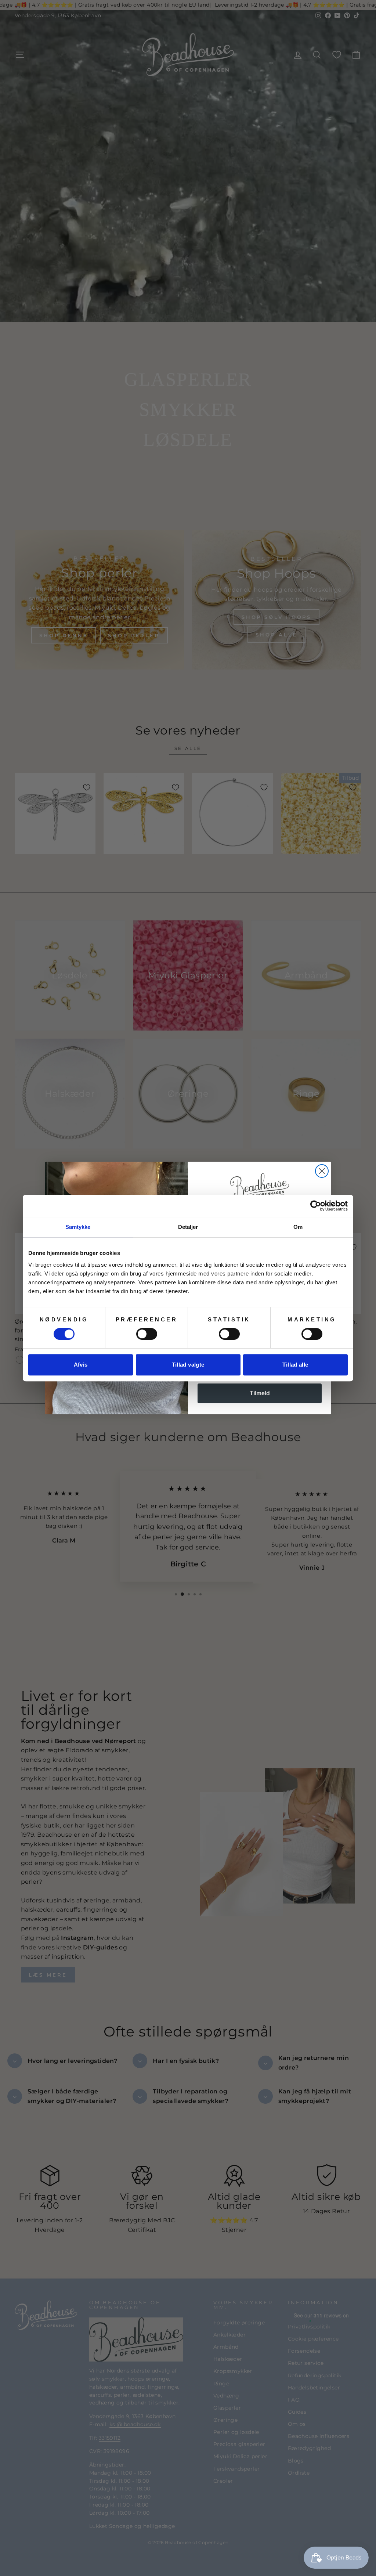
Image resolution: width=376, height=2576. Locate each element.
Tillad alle (295, 1365)
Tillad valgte (188, 1365)
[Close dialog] (322, 1171)
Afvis (81, 1365)
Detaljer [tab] (188, 1227)
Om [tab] (298, 1227)
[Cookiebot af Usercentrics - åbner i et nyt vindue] (316, 1206)
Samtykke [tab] (78, 1227)
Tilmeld (260, 1393)
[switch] (147, 1334)
